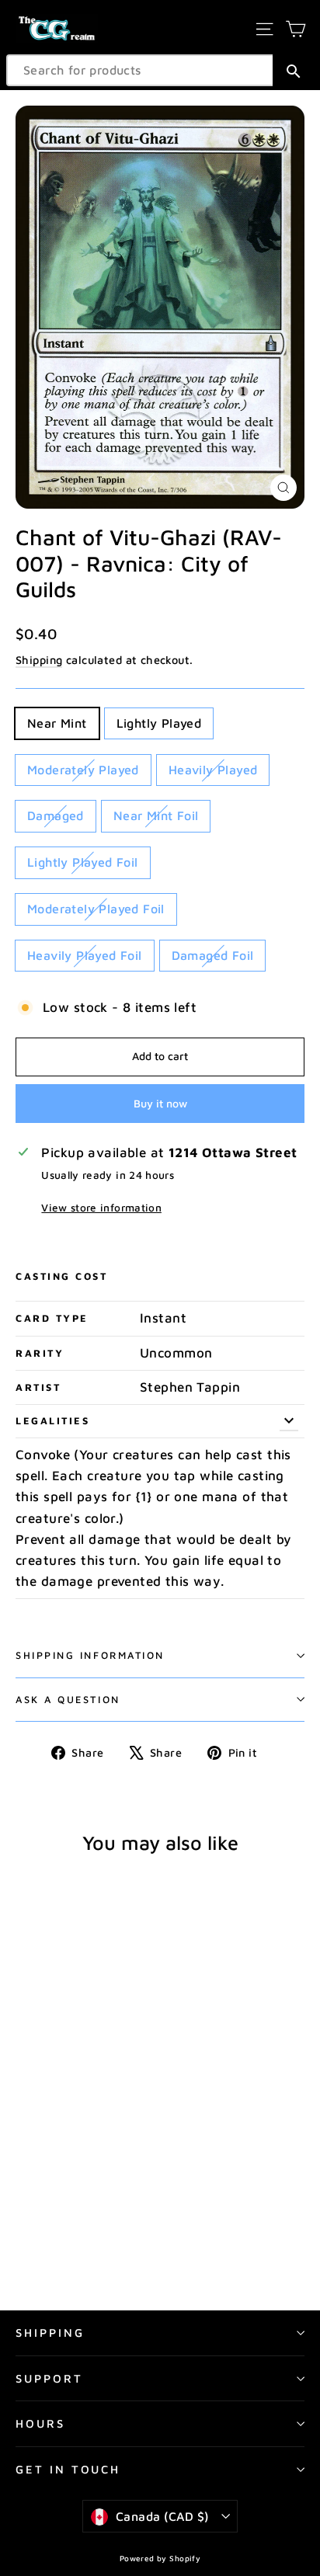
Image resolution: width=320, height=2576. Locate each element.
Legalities (53, 1421)
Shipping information (90, 1655)
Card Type (52, 1318)
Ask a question (68, 1700)
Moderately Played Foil (96, 909)
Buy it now (160, 1103)
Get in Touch (68, 2469)
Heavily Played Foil (85, 955)
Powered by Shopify (160, 2558)
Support (49, 2378)
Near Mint (57, 723)
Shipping (39, 660)
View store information (101, 1208)
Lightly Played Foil (83, 862)
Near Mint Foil (156, 815)
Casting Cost (62, 1276)
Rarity (40, 1353)
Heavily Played (213, 770)
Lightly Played (159, 723)
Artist (38, 1387)
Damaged (56, 815)
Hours (40, 2423)
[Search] (293, 70)
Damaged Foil (213, 955)
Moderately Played (83, 770)
